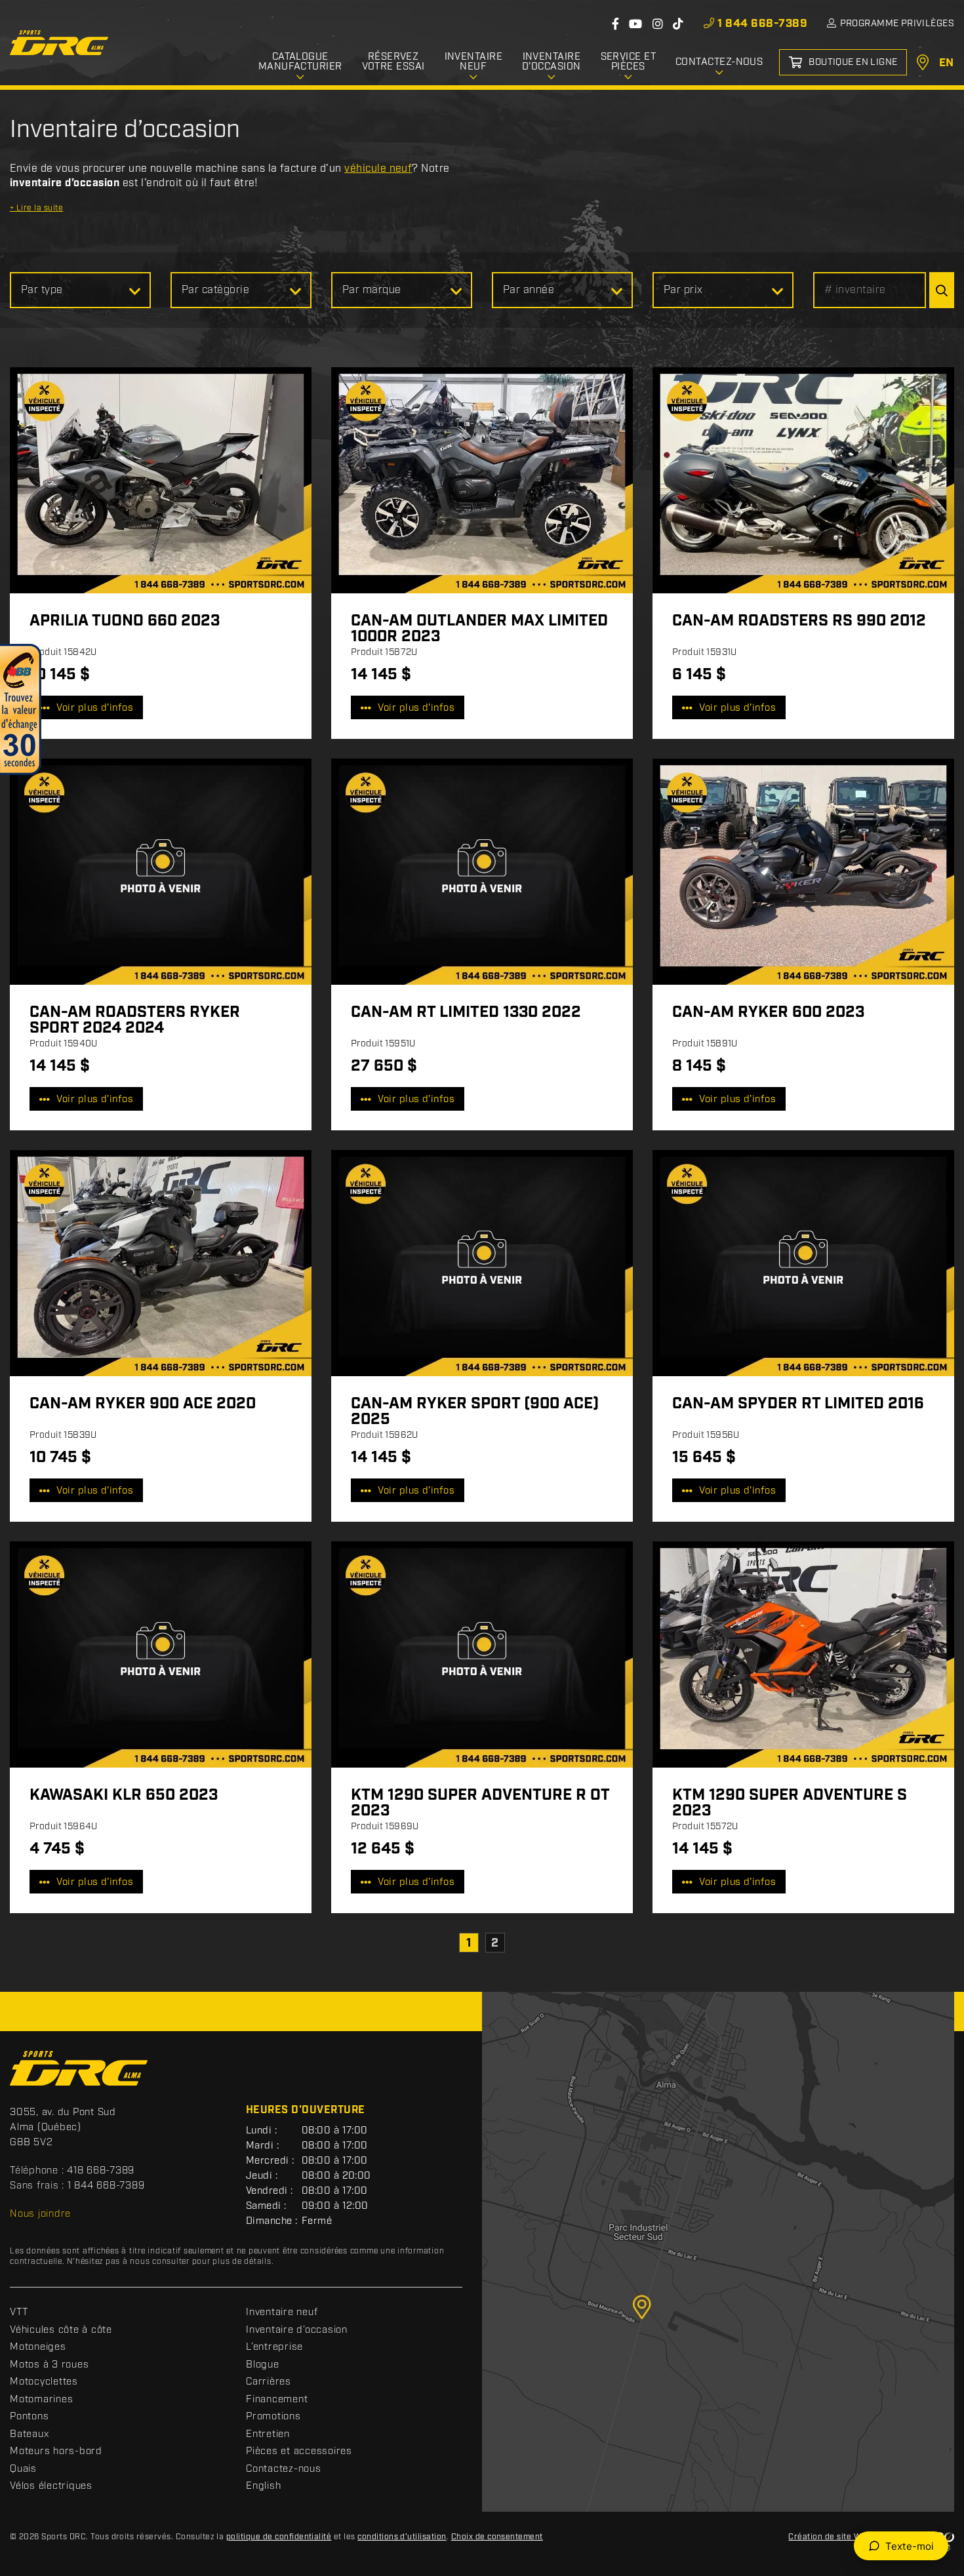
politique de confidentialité (279, 2537)
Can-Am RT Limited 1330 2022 (466, 1012)
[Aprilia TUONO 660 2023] (161, 480)
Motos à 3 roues (49, 2365)
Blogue (263, 2365)
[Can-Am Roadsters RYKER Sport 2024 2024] (161, 872)
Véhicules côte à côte (61, 2330)
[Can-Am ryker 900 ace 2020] (161, 1263)
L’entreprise (274, 2347)
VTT (19, 2312)
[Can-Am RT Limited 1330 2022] (482, 872)
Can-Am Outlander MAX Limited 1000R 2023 (479, 629)
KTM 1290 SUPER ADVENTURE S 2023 (790, 1803)
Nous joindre (40, 2214)
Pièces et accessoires (299, 2451)
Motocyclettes (44, 2382)
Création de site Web (830, 2537)
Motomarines (41, 2400)
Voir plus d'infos (95, 708)
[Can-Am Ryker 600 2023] (803, 872)
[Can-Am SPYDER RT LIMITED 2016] (803, 1263)
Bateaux (29, 2434)
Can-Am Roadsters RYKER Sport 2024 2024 (135, 1020)
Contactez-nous (284, 2469)
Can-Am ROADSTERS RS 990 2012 (799, 621)
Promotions (273, 2417)
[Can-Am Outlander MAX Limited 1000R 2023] (482, 480)
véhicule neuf (378, 169)
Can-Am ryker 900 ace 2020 (143, 1404)
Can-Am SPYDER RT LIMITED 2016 (798, 1404)
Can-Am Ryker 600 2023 (768, 1012)
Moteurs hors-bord (56, 2451)
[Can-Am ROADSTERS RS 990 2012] (803, 480)
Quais (23, 2469)
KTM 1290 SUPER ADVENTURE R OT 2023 (480, 1803)
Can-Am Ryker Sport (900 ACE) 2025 (475, 1412)
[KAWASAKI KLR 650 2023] (161, 1655)
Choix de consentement (497, 2537)
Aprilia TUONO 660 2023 (125, 621)
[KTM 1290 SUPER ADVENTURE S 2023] (803, 1655)
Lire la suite (36, 208)
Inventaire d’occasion (297, 2330)
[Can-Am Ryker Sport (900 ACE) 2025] (482, 1263)
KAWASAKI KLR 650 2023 (124, 1795)
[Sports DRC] (59, 43)
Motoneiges (38, 2347)
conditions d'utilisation (402, 2537)
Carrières (269, 2382)
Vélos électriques (51, 2486)
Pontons (29, 2417)
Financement (277, 2400)
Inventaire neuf (282, 2312)
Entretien (268, 2434)
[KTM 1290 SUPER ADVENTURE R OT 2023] (482, 1655)
